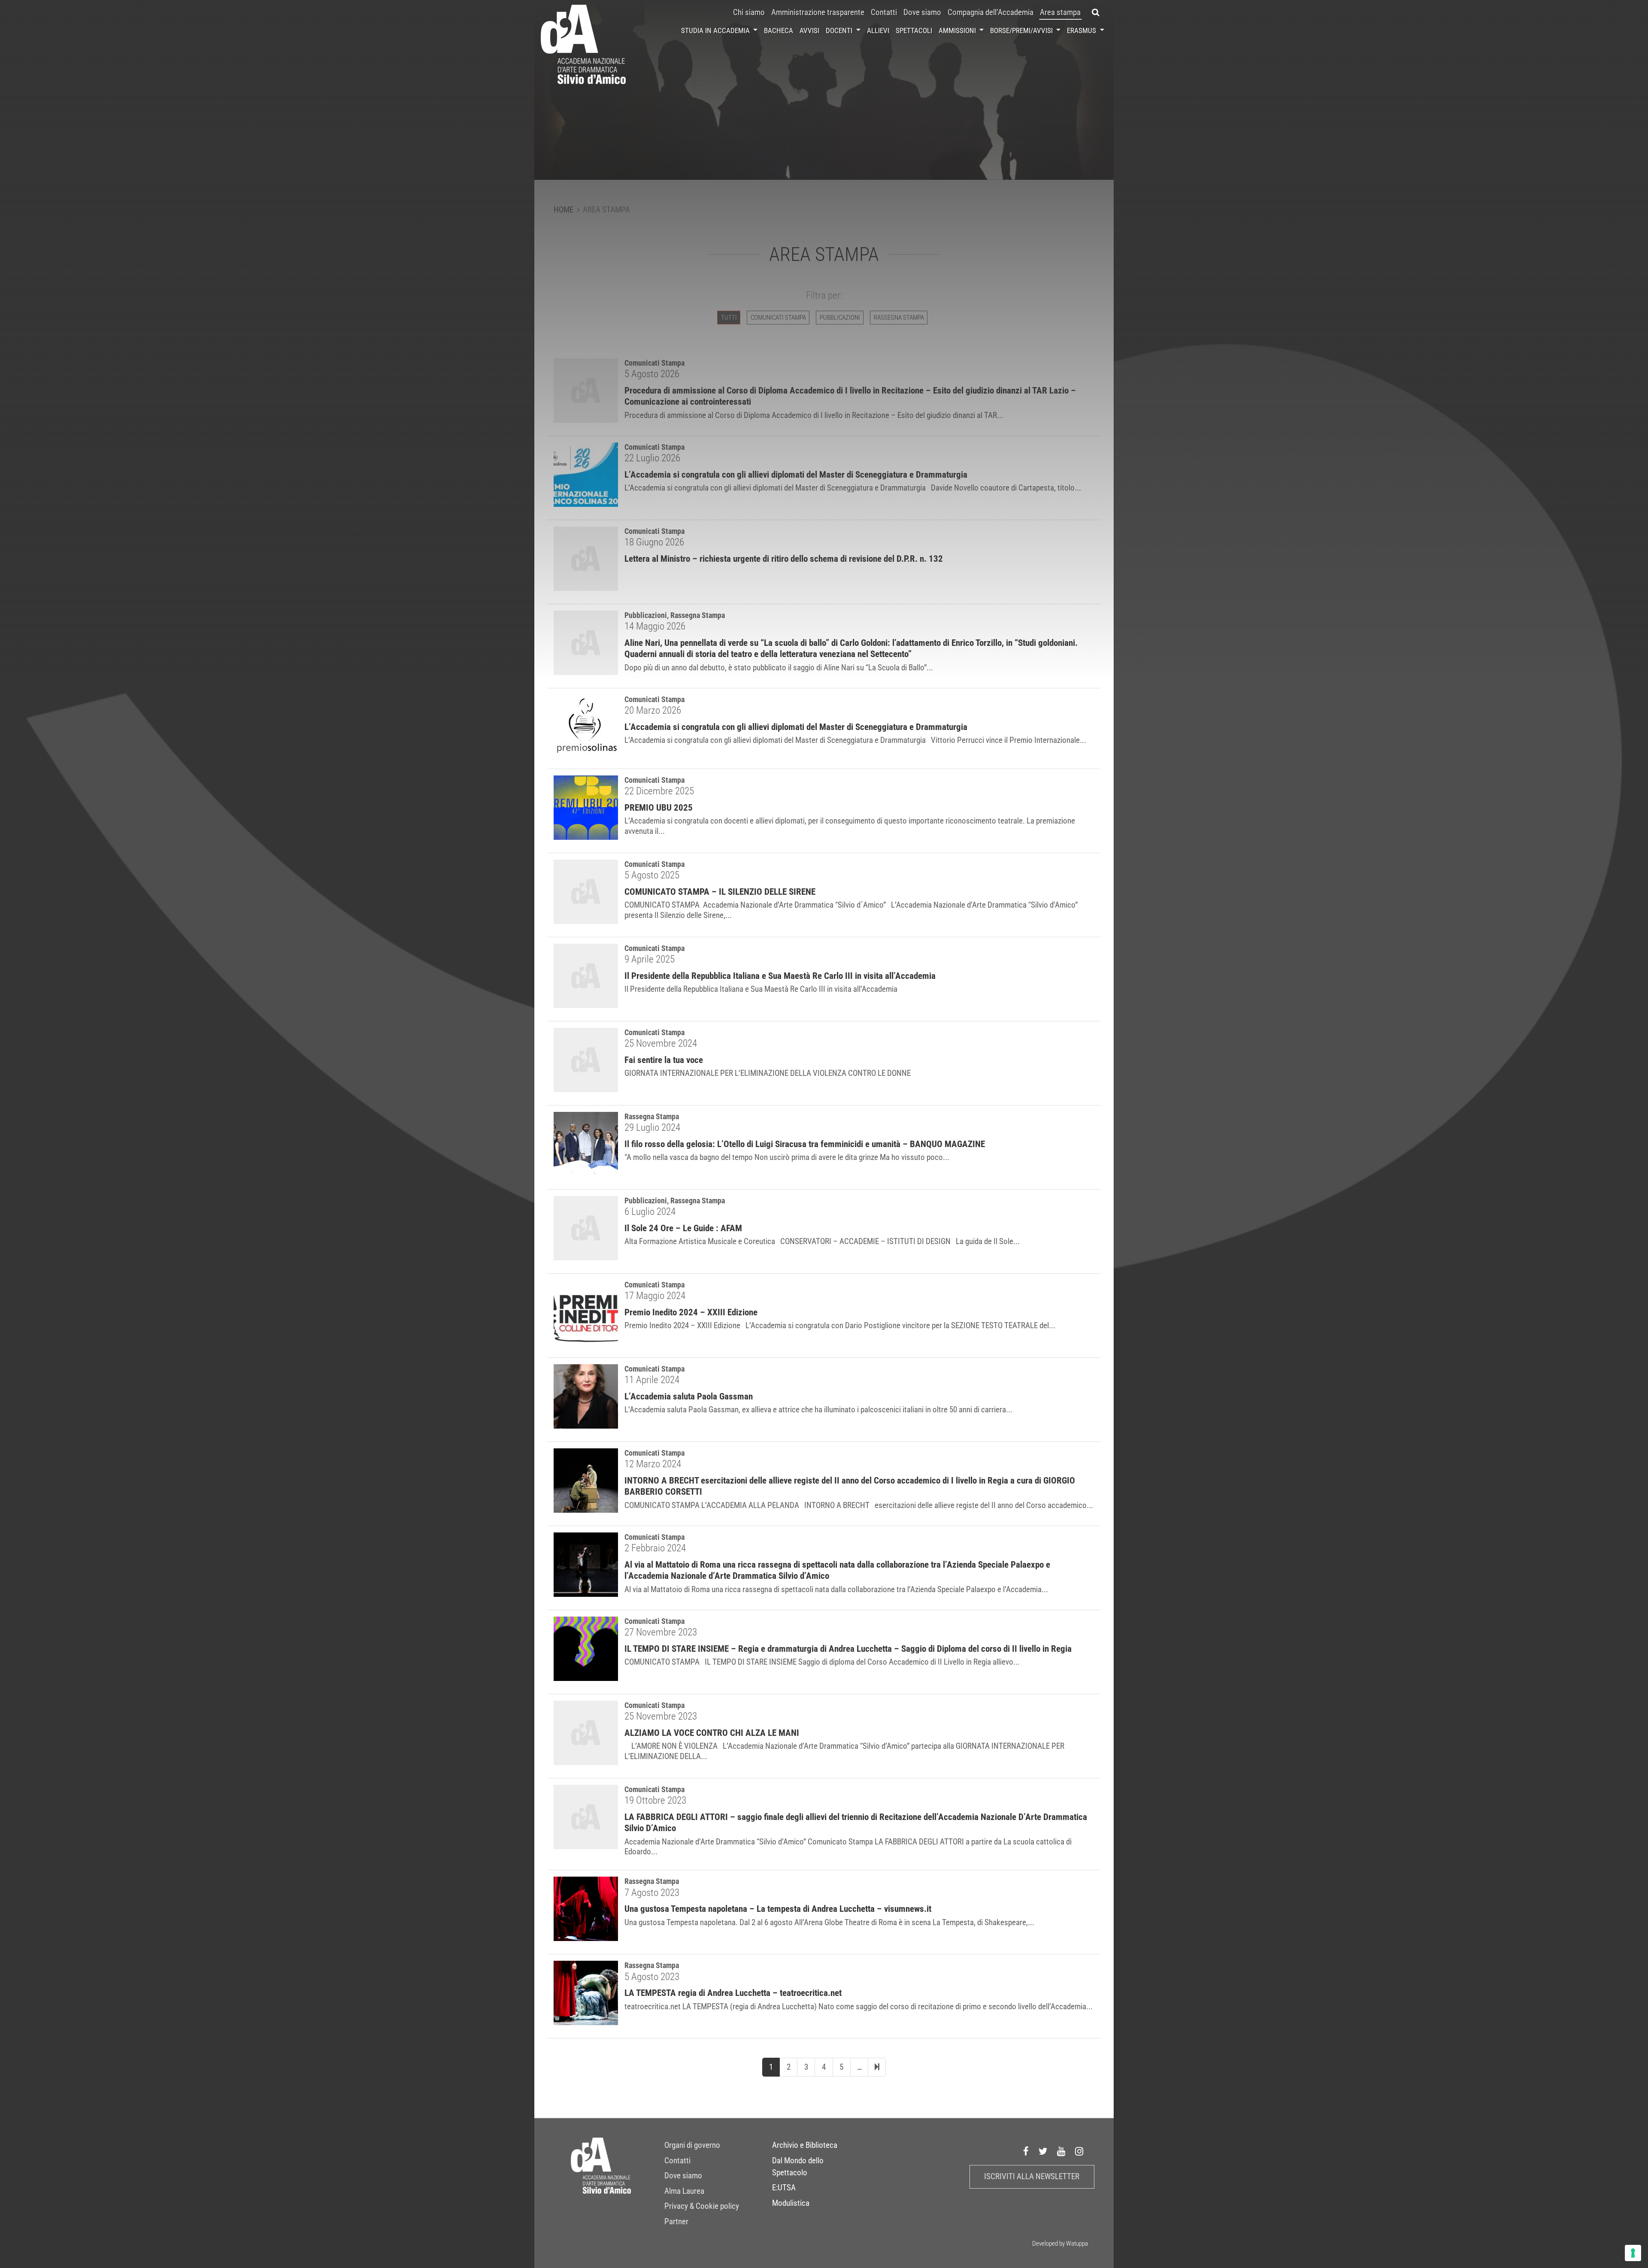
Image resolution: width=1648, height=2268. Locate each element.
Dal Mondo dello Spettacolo (798, 2167)
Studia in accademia (716, 30)
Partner (676, 2222)
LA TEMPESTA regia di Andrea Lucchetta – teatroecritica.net (733, 1993)
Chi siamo (749, 12)
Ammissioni (958, 30)
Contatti (884, 12)
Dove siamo (922, 12)
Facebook (1026, 2151)
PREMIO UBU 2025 (659, 808)
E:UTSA (784, 2188)
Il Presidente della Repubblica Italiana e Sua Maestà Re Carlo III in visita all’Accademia (780, 976)
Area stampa (1060, 12)
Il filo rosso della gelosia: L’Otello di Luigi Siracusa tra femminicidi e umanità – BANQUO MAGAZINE (805, 1144)
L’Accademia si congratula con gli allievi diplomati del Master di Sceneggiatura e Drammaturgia (796, 727)
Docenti (840, 30)
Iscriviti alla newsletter (1032, 2177)
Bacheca (779, 30)
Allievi (878, 30)
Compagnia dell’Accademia (991, 12)
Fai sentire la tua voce (664, 1060)
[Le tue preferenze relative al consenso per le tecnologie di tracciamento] (1633, 2253)
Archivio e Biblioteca (805, 2145)
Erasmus (1082, 30)
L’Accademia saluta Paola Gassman (689, 1396)
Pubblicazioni (646, 1201)
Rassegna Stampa (652, 1116)
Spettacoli (914, 30)
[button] (1096, 12)
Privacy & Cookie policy (702, 2206)
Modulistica (791, 2203)
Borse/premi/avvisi (1022, 30)
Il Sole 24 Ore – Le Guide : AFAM (683, 1228)
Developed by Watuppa (1060, 2244)
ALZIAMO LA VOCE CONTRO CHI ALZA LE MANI (712, 1733)
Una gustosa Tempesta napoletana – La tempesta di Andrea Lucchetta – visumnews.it (778, 1909)
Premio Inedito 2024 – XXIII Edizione (691, 1312)
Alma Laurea (684, 2191)
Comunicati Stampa (654, 699)
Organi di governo (692, 2145)
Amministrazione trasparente (818, 12)
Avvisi (809, 30)
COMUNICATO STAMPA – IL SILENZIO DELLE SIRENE (720, 892)
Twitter (1043, 2151)
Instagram (1079, 2151)
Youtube (1061, 2151)
